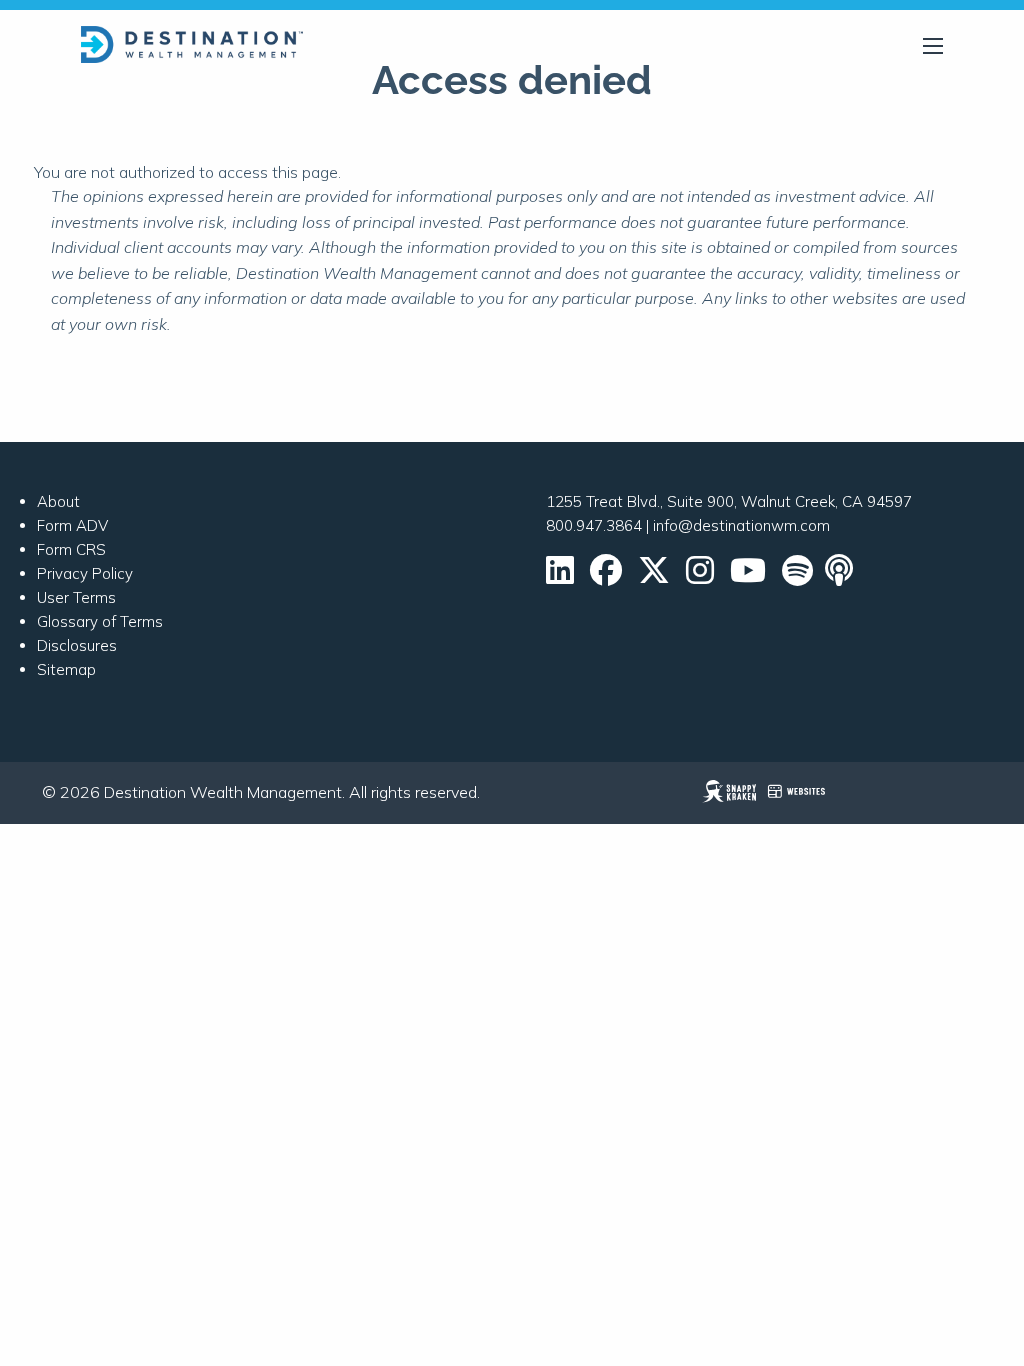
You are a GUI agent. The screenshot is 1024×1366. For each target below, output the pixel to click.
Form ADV (72, 525)
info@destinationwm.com (741, 525)
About (58, 501)
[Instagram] (700, 576)
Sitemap (66, 669)
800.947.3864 (594, 525)
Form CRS (71, 549)
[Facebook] (606, 576)
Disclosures (77, 645)
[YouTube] (748, 576)
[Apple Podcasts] (841, 576)
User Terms (76, 597)
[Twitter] (654, 576)
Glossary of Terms (100, 621)
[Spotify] (797, 576)
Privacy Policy (85, 573)
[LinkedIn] (560, 576)
